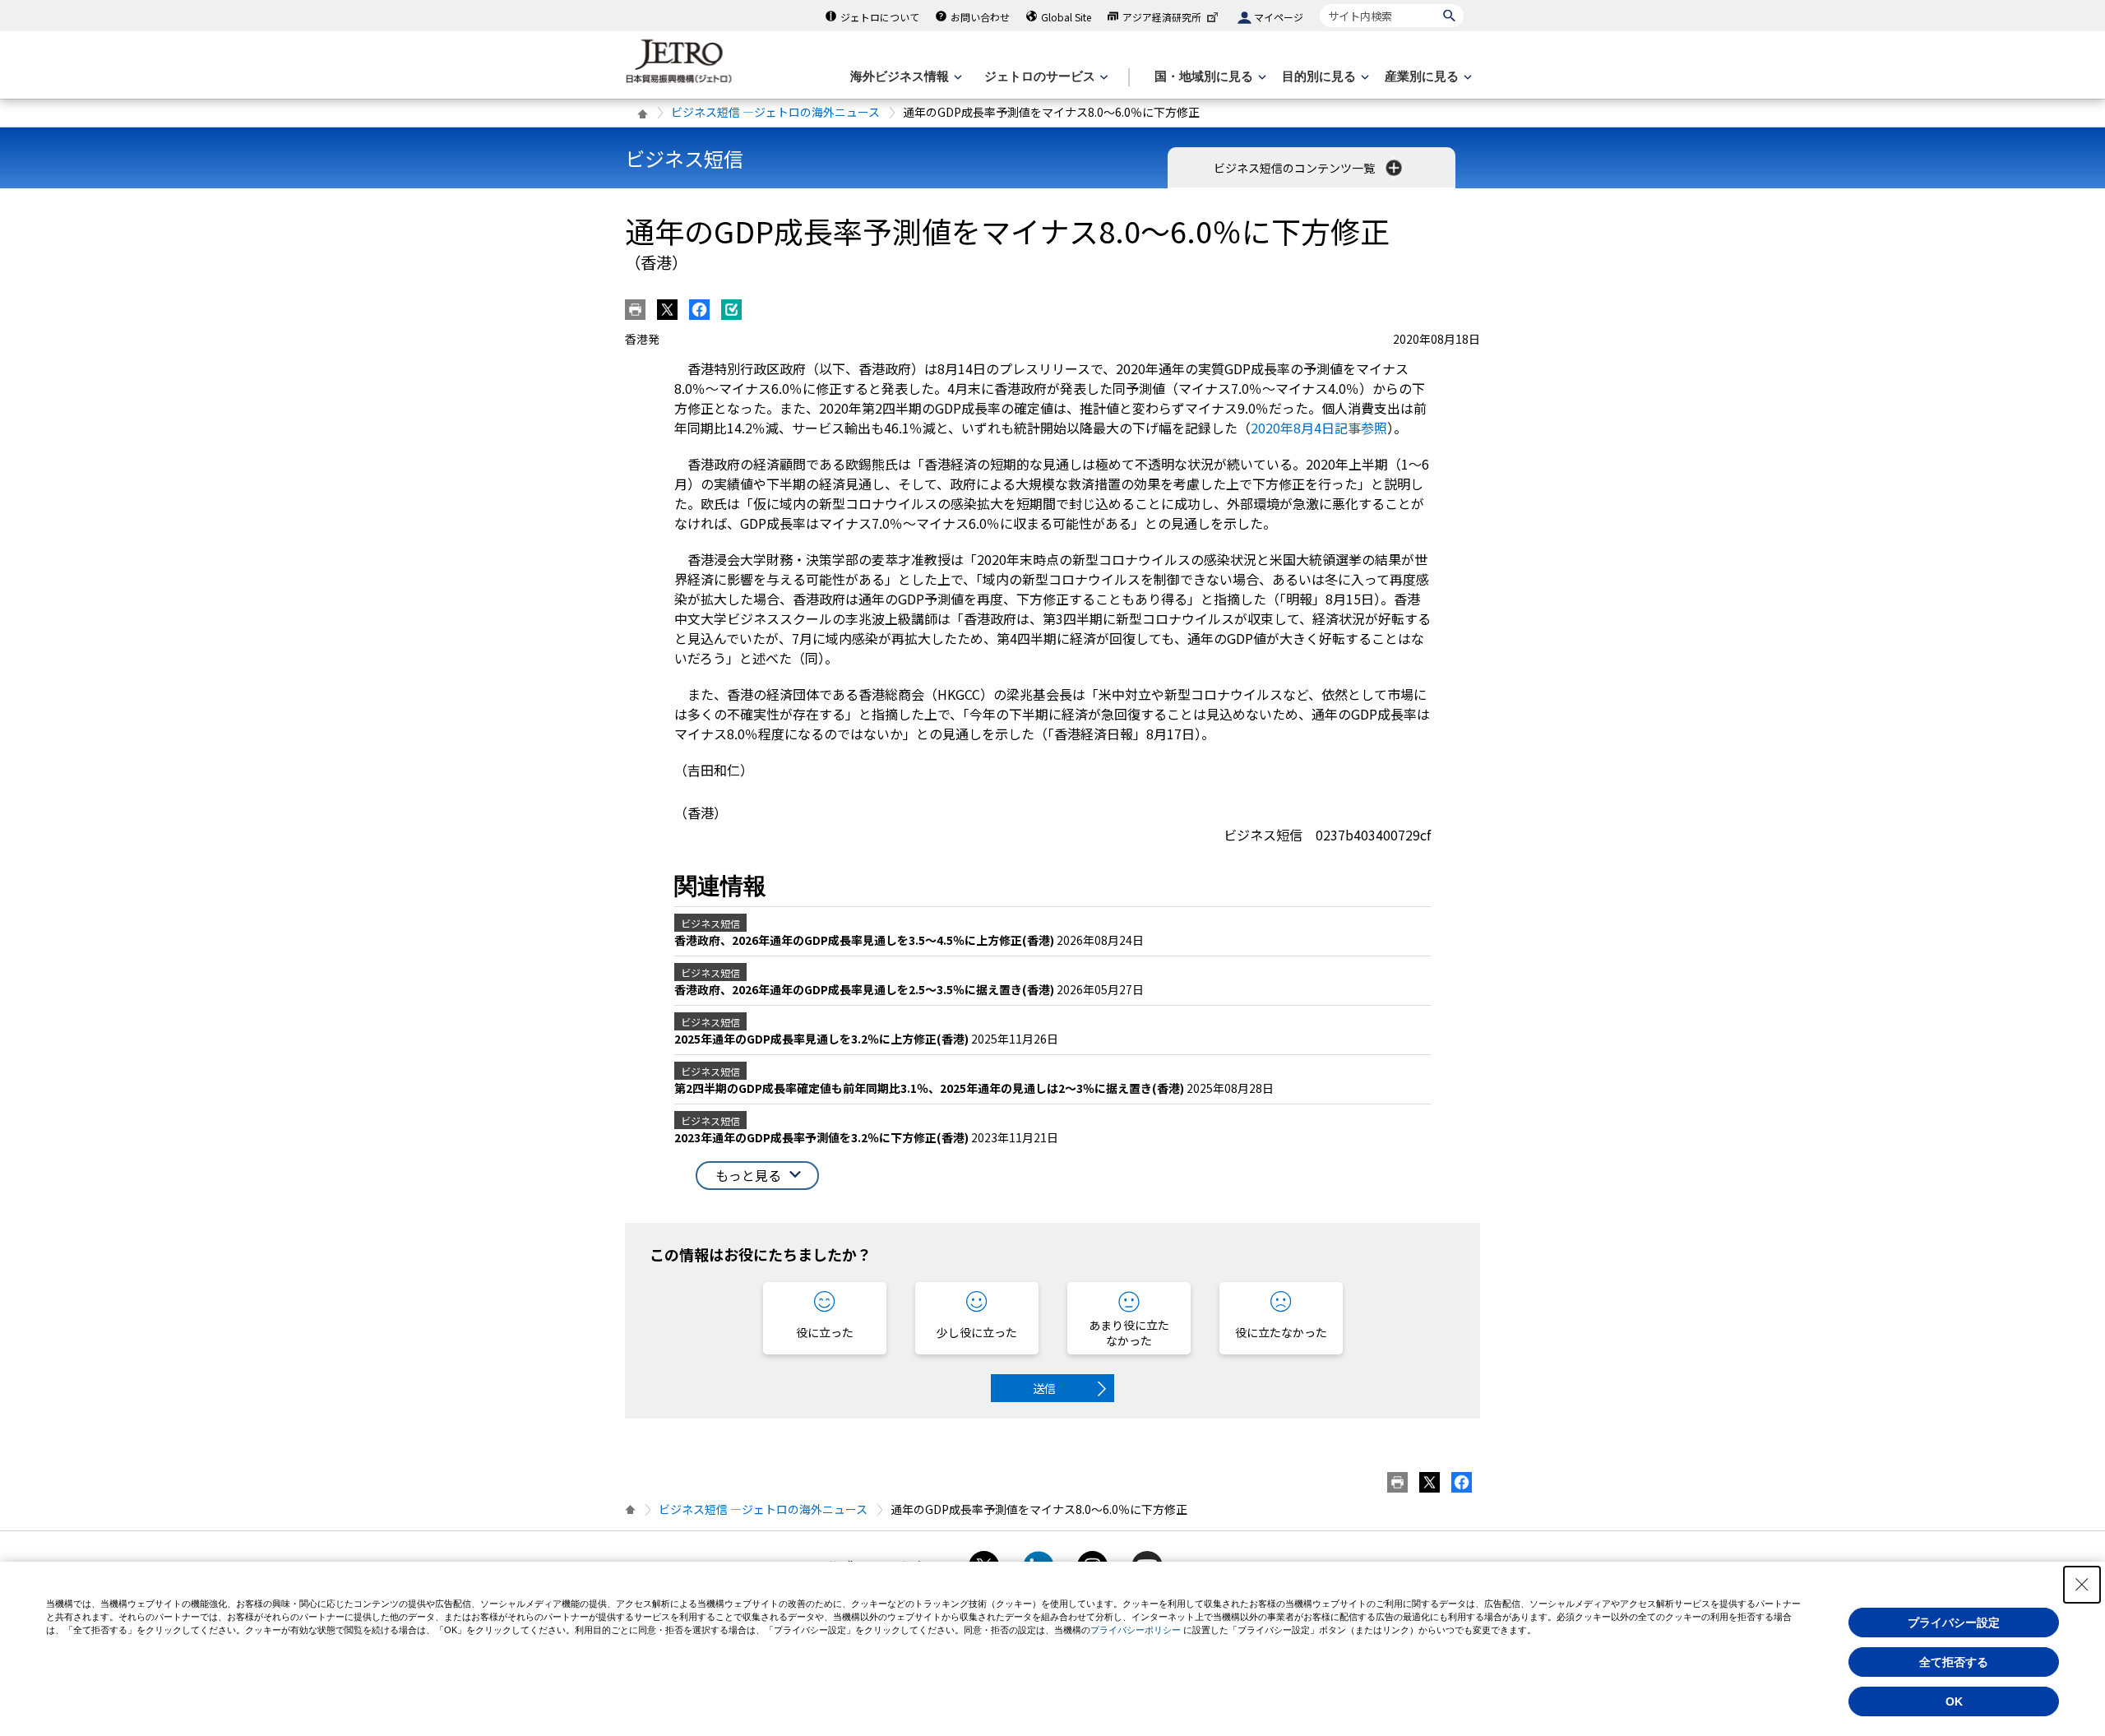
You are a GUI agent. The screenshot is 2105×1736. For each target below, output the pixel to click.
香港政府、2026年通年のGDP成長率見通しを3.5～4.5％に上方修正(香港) (865, 940)
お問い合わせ (980, 17)
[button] (757, 1176)
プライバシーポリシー (1136, 1630)
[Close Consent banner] (2082, 1585)
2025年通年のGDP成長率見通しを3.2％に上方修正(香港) (823, 1039)
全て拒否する (1954, 1662)
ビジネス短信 (684, 158)
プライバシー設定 (1954, 1623)
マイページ (1279, 17)
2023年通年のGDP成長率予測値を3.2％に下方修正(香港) (823, 1137)
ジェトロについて (880, 17)
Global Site (1066, 17)
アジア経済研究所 (1162, 17)
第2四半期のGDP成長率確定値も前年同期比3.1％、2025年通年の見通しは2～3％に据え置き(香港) (930, 1088)
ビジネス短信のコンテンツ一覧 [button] (1295, 168)
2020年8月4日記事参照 (1319, 428)
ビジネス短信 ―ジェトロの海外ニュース (775, 112)
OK (1954, 1701)
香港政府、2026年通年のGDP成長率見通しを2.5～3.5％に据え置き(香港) (865, 989)
